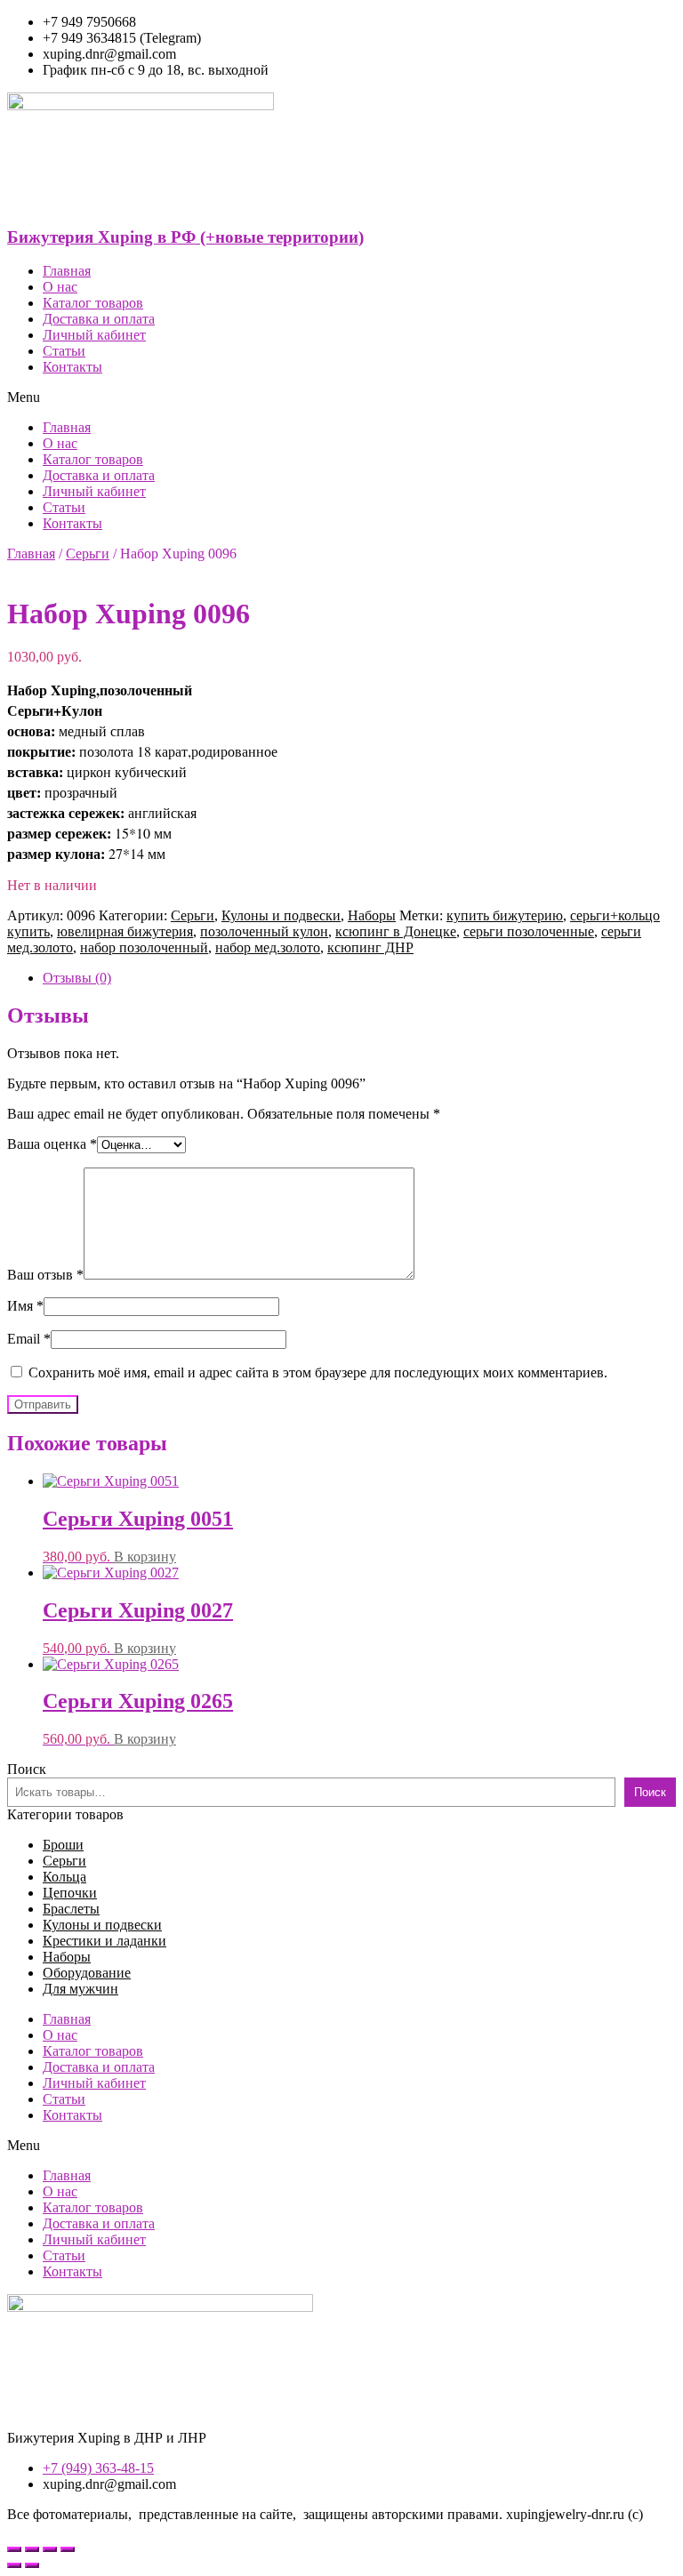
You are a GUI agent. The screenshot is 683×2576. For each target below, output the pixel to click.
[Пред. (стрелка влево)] (14, 2565)
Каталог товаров (93, 303)
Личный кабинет (94, 335)
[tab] (359, 978)
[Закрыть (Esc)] (14, 2549)
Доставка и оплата (99, 319)
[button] (341, 397)
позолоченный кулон (264, 931)
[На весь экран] (50, 2549)
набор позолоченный (144, 947)
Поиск (27, 1769)
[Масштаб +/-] (68, 2549)
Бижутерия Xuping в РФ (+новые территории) (185, 237)
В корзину (145, 1557)
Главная (67, 271)
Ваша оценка (52, 1144)
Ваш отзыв (45, 1275)
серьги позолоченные (529, 931)
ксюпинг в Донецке (396, 931)
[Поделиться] (32, 2549)
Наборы (372, 915)
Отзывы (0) (77, 978)
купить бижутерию (505, 915)
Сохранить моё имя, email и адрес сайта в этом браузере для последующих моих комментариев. (318, 1372)
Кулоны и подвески (281, 915)
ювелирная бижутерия (125, 931)
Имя (25, 1306)
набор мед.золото (268, 947)
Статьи (64, 351)
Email (29, 1339)
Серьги (88, 554)
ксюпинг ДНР (370, 947)
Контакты (72, 367)
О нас (60, 287)
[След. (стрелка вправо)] (32, 2565)
